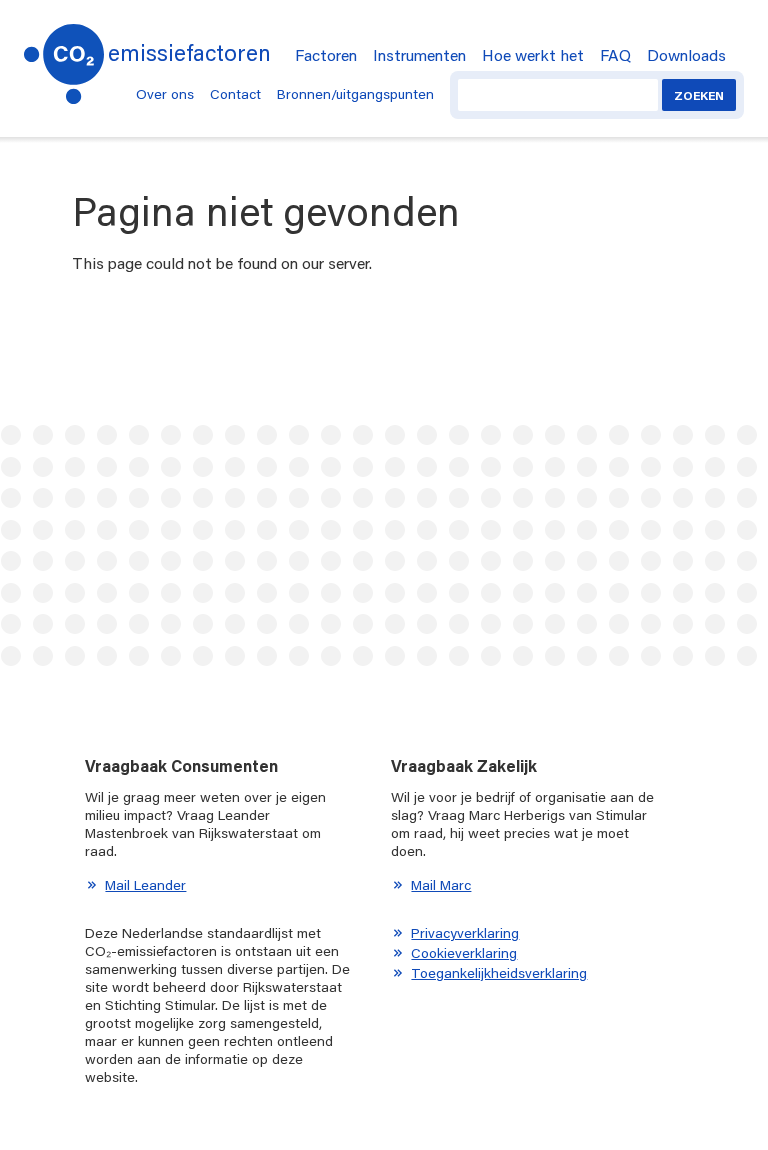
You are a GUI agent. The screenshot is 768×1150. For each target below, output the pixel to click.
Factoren (326, 54)
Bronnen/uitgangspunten (355, 94)
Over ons (165, 94)
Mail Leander (145, 885)
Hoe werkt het (533, 54)
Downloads (686, 54)
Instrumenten (419, 54)
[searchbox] (558, 95)
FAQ (615, 54)
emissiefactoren (189, 52)
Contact (235, 94)
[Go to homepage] (64, 58)
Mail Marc (441, 885)
